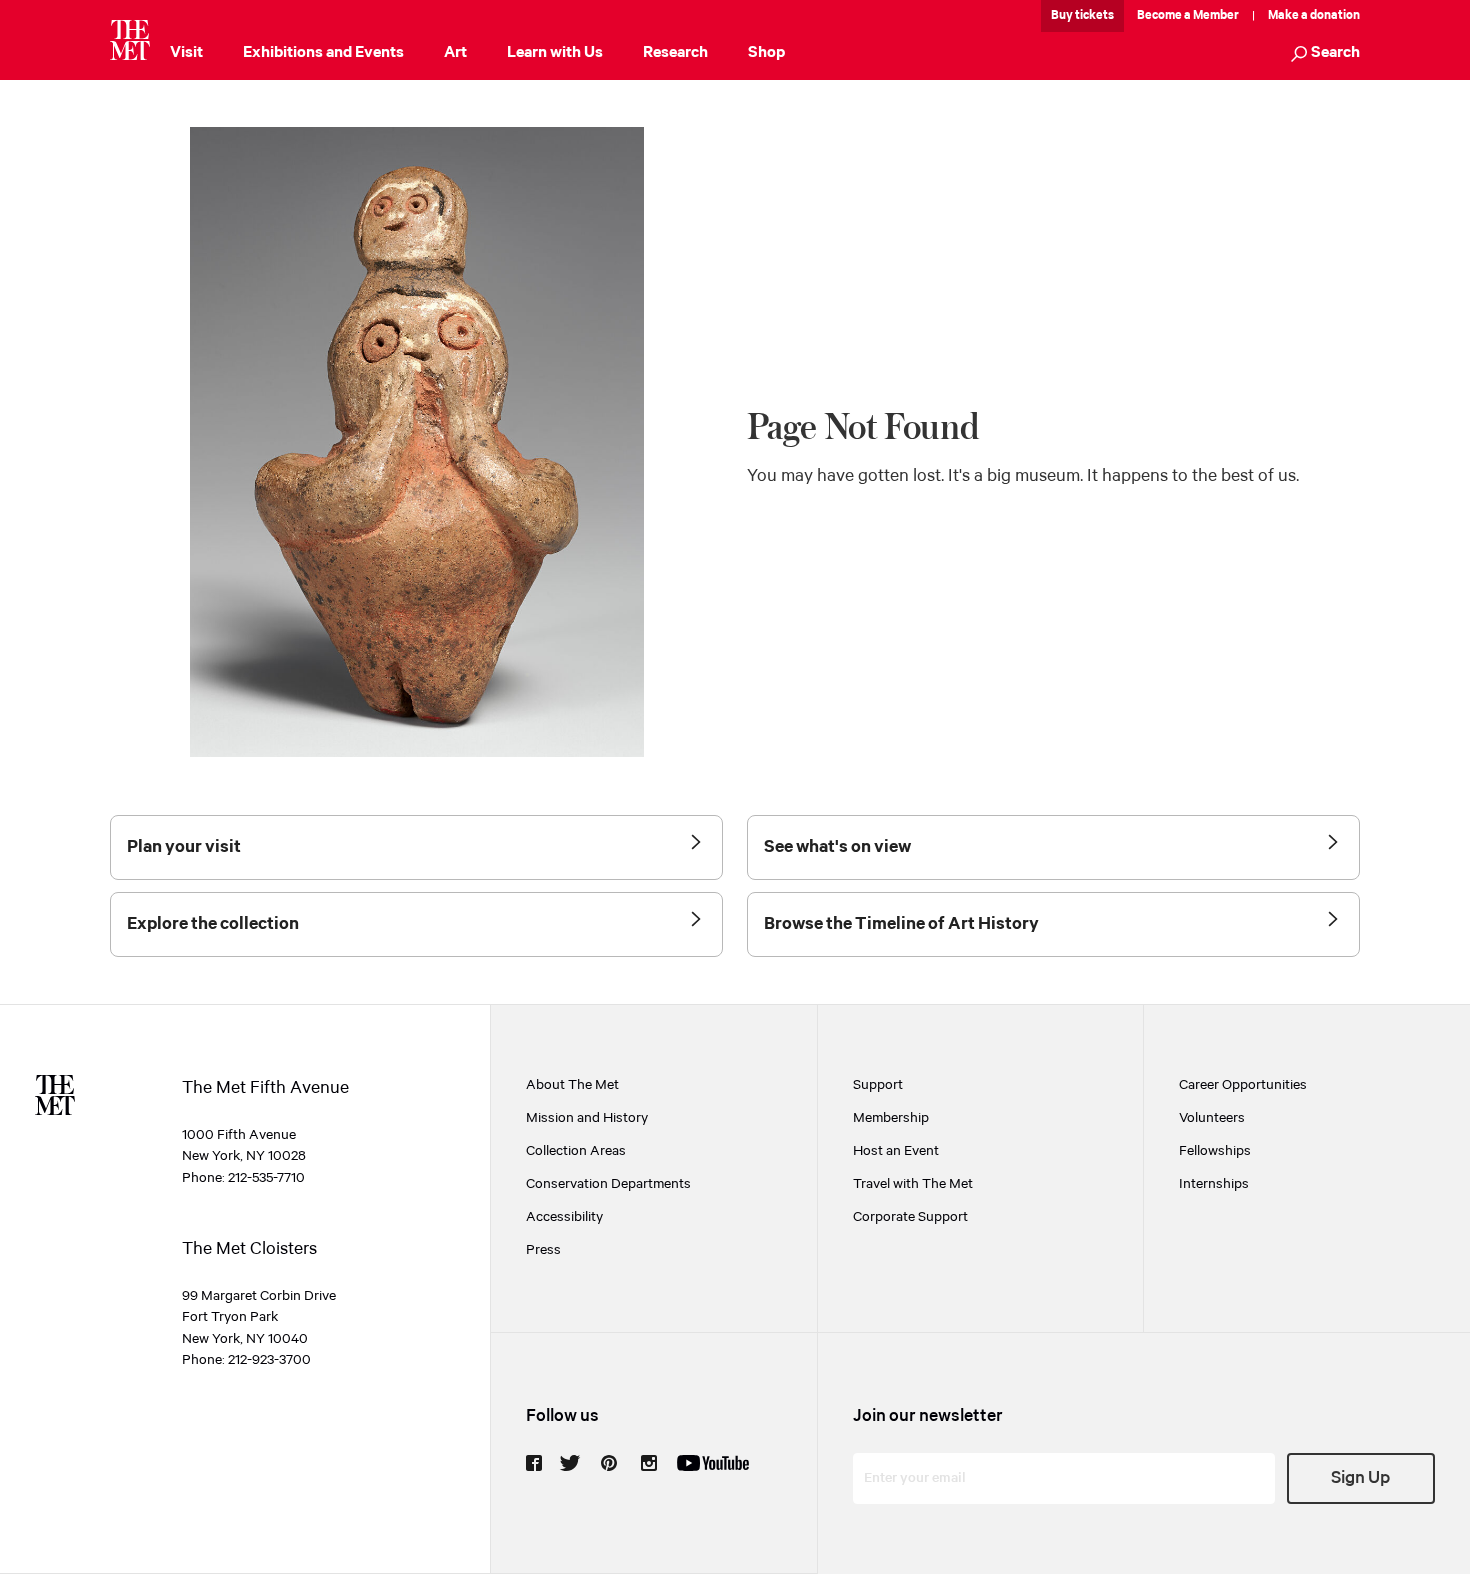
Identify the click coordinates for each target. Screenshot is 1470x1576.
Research (675, 52)
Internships (1214, 1184)
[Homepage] (130, 40)
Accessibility (564, 1217)
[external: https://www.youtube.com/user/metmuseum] (713, 1463)
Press (543, 1250)
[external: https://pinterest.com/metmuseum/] (609, 1463)
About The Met (572, 1085)
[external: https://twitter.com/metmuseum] (570, 1463)
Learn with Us (555, 52)
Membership (891, 1118)
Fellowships (1215, 1151)
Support (878, 1085)
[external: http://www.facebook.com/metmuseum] (534, 1463)
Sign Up (1360, 1478)
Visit (186, 52)
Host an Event (896, 1151)
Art (455, 52)
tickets (1094, 15)
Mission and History (587, 1118)
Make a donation (1314, 15)
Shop (766, 52)
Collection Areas (576, 1151)
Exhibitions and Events (323, 52)
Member (1216, 15)
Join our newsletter (928, 1416)
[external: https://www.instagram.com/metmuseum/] (649, 1463)
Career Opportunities (1243, 1085)
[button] (1325, 54)
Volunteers (1212, 1118)
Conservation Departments (608, 1184)
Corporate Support (910, 1217)
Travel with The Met (913, 1184)
